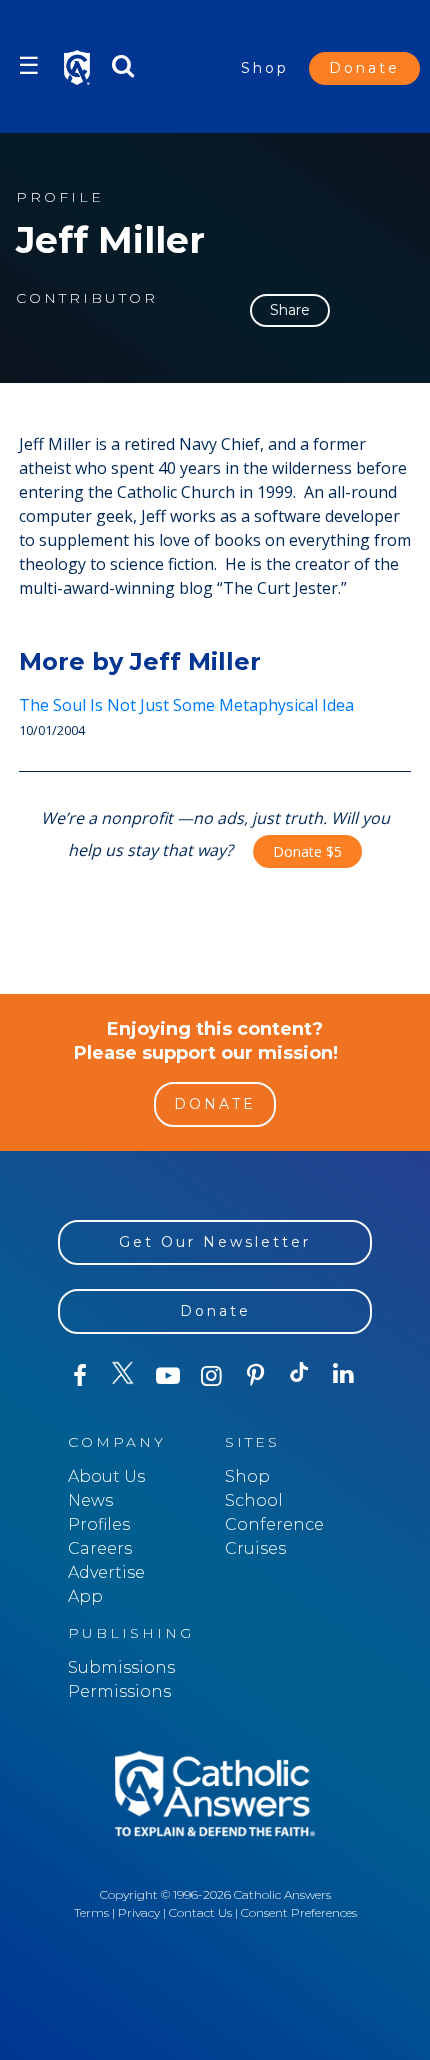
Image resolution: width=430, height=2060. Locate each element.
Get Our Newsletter (215, 1242)
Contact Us (200, 1912)
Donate (364, 68)
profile (60, 197)
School (254, 1500)
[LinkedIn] (344, 1375)
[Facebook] (80, 1376)
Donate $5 (307, 851)
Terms (91, 1912)
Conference (274, 1524)
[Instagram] (212, 1376)
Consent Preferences (299, 1912)
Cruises (255, 1548)
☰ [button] (29, 65)
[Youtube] (168, 1376)
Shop (265, 68)
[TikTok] (300, 1376)
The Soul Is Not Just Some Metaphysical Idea (186, 705)
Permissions (119, 1691)
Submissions (121, 1667)
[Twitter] (124, 1376)
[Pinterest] (256, 1376)
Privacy (139, 1912)
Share (290, 310)
